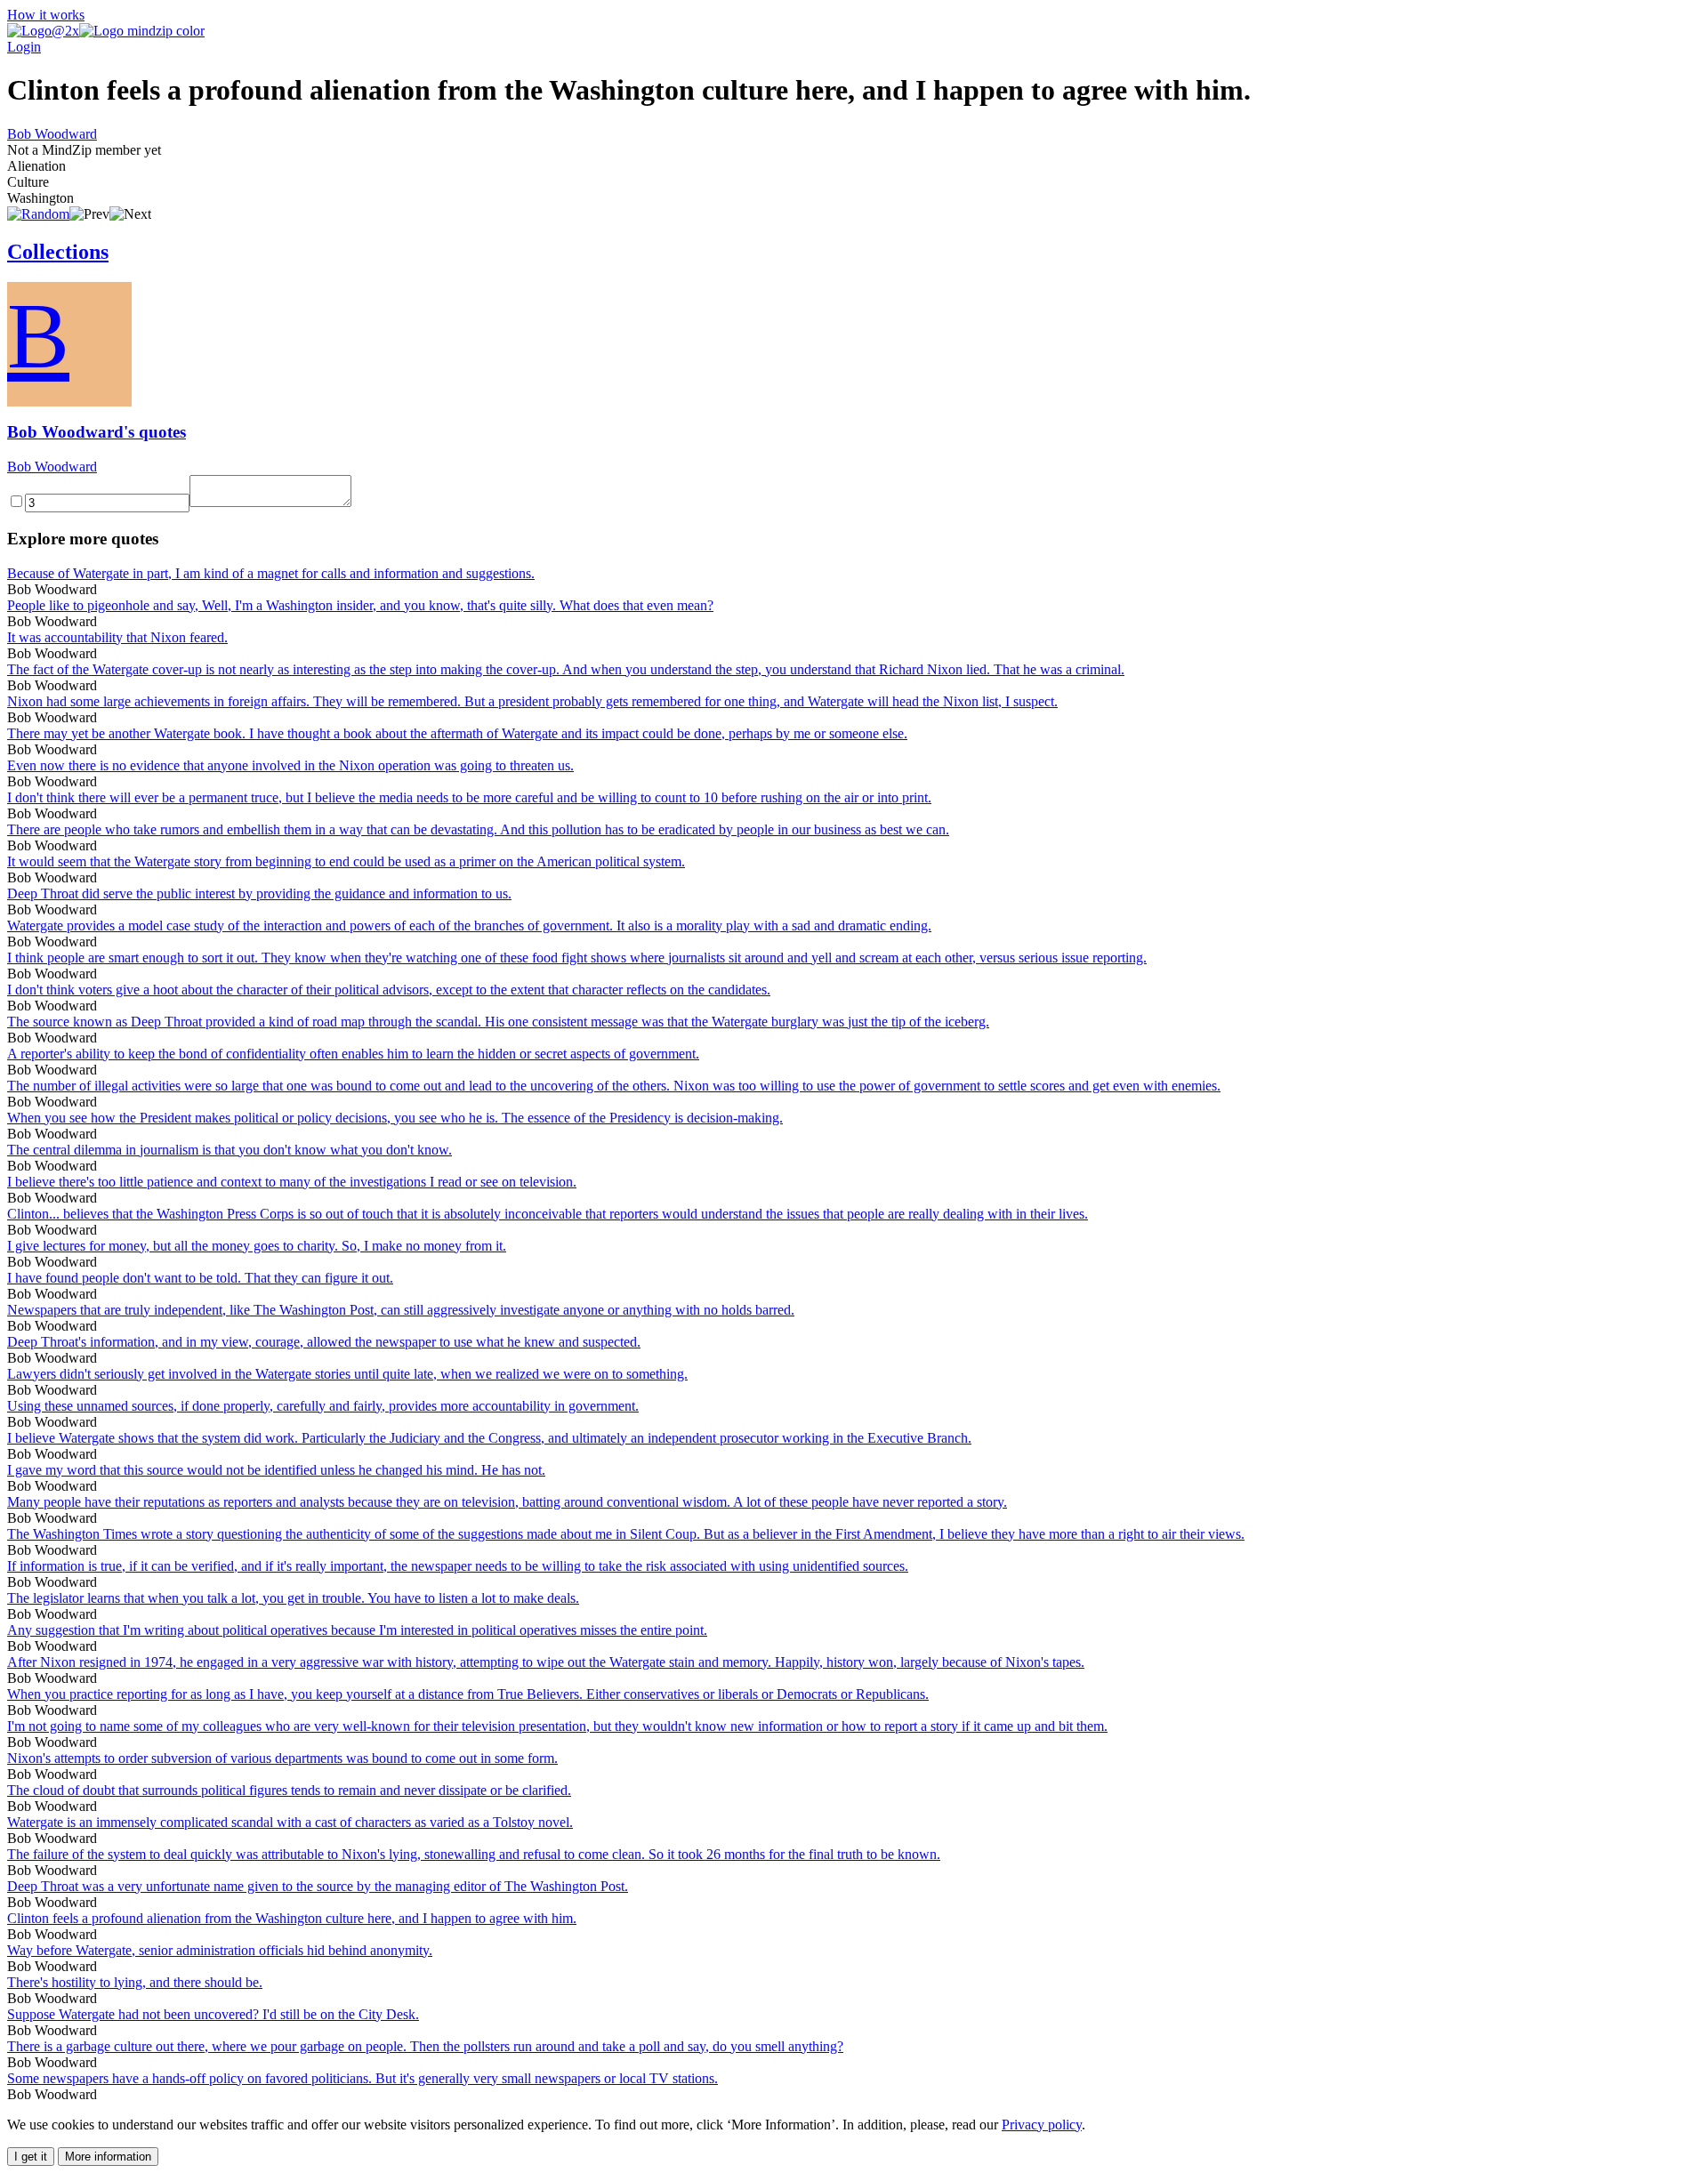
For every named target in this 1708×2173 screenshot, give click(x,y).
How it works (46, 15)
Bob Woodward (52, 134)
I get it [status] (31, 2157)
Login (24, 47)
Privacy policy (1042, 2125)
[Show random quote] (38, 214)
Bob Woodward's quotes (97, 432)
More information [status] (108, 2157)
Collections (58, 252)
